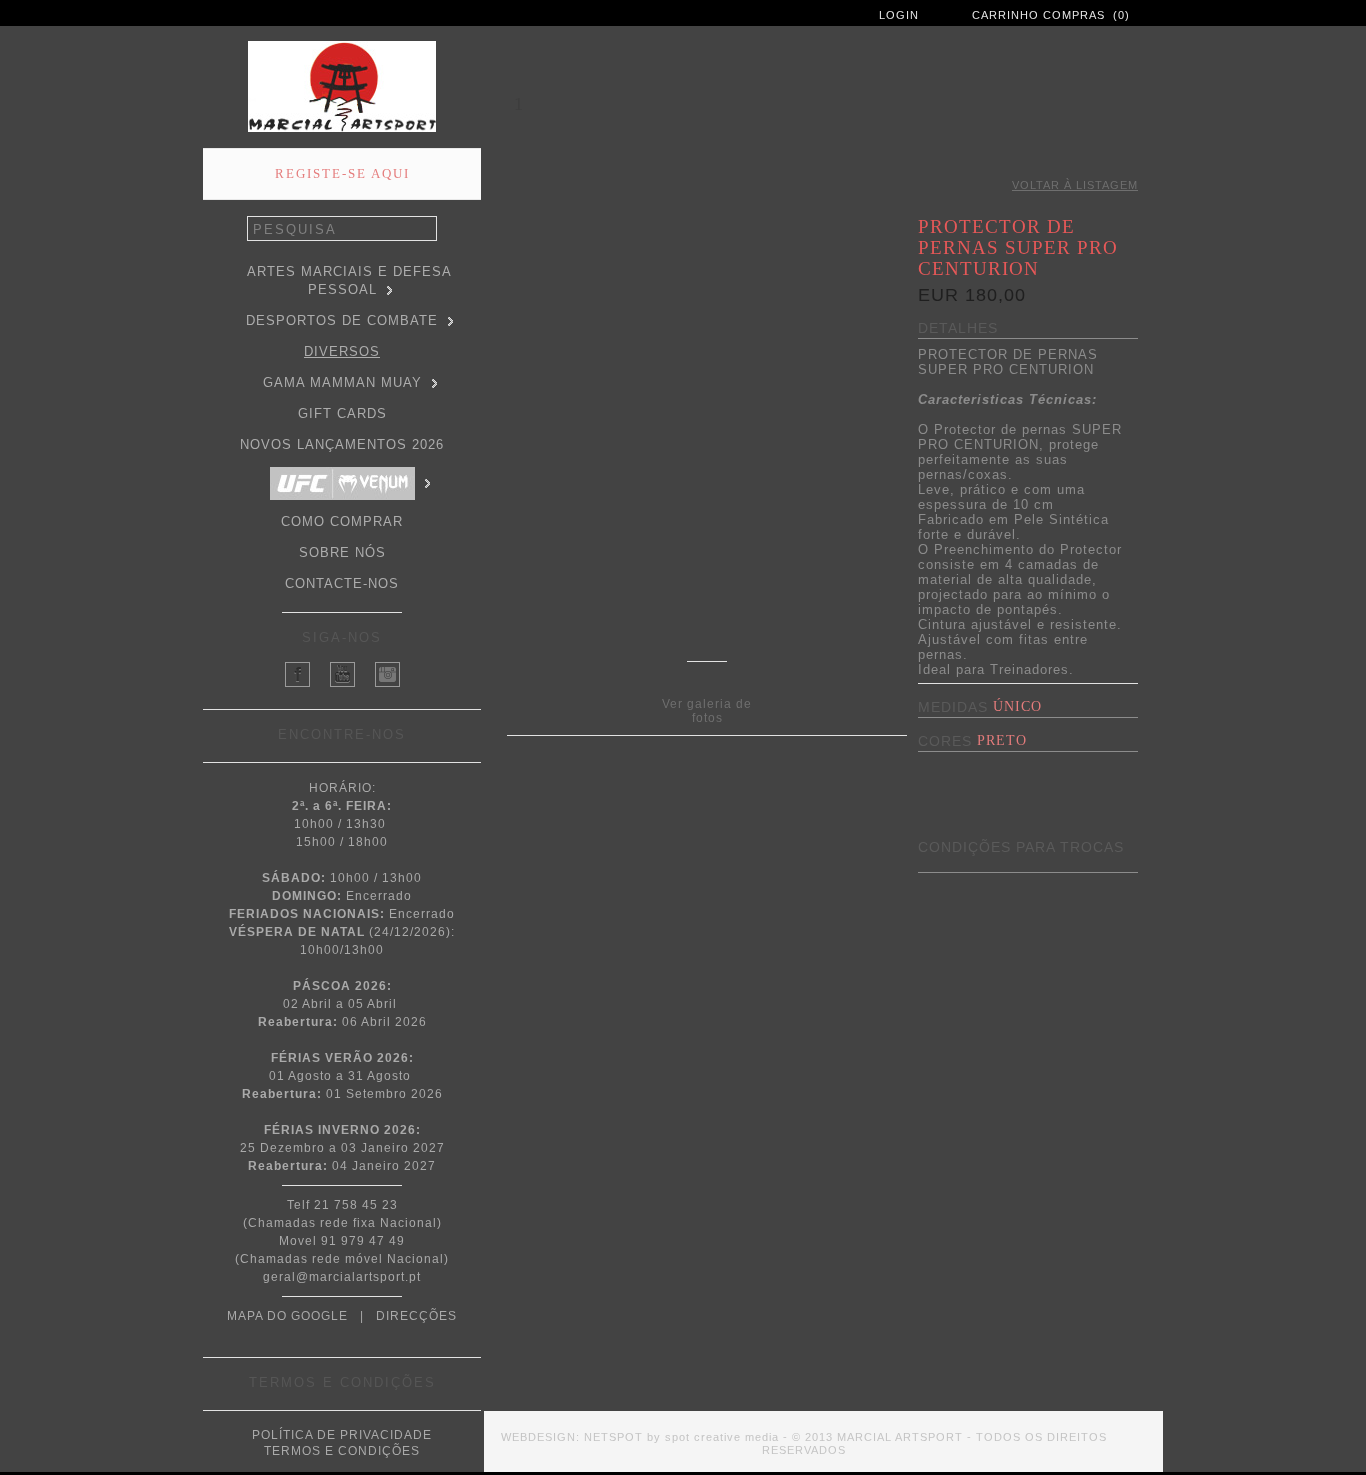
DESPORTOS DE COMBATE (342, 320)
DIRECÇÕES (416, 1316)
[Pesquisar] (426, 229)
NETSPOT (613, 1437)
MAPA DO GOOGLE (287, 1316)
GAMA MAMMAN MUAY (342, 382)
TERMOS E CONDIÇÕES (342, 1451)
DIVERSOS (342, 351)
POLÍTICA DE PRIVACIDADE (342, 1435)
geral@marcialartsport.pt (342, 1277)
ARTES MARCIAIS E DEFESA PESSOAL (349, 280)
